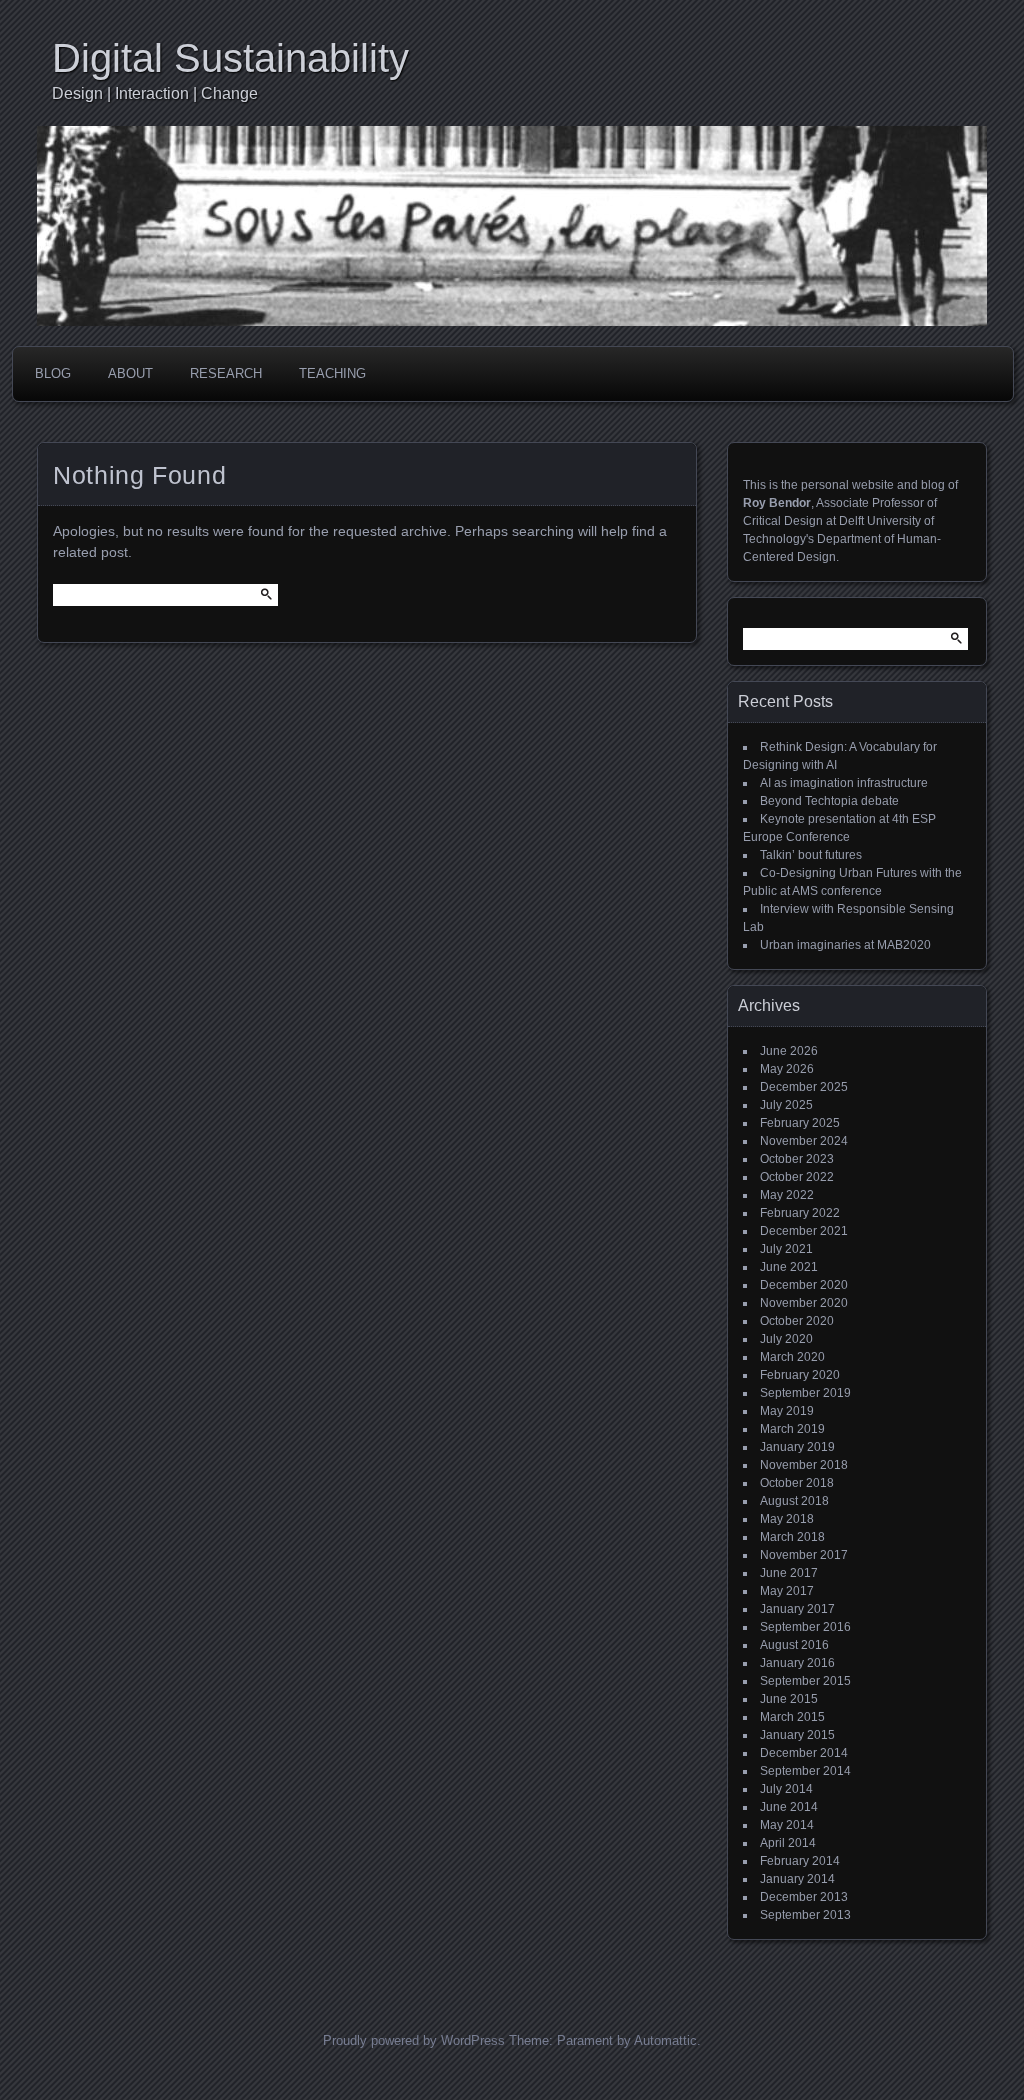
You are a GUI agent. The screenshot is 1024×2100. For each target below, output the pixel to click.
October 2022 (797, 1177)
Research (226, 373)
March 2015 (792, 1717)
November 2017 (804, 1555)
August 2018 (794, 1501)
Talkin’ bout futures (811, 855)
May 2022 (787, 1195)
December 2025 (804, 1087)
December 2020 (804, 1285)
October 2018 (797, 1483)
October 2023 (797, 1159)
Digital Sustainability (230, 58)
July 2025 (786, 1105)
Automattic (665, 2040)
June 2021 (789, 1267)
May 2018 (787, 1519)
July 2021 (786, 1249)
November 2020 (804, 1303)
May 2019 (787, 1411)
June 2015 (789, 1699)
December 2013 (804, 1897)
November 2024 (804, 1141)
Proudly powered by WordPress (414, 2040)
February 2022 (800, 1213)
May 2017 (787, 1591)
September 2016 (805, 1627)
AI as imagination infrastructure (844, 783)
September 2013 (805, 1915)
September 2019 (805, 1393)
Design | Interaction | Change (155, 93)
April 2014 (788, 1843)
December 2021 (804, 1231)
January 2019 (797, 1447)
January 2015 (797, 1735)
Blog (53, 373)
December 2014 (804, 1753)
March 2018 (792, 1537)
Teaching (332, 373)
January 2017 (797, 1609)
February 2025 (800, 1123)
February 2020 (800, 1375)
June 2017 (789, 1573)
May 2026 (787, 1069)
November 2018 (804, 1465)
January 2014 (797, 1879)
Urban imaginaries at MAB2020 (845, 945)
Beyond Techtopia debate (829, 801)
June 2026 (789, 1051)
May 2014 (787, 1825)
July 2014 (786, 1789)
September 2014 (805, 1771)
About (130, 373)
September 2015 (805, 1681)
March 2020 (792, 1357)
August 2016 (794, 1645)
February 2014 (800, 1861)
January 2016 (797, 1663)
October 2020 (797, 1321)
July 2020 (786, 1339)
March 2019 (792, 1429)
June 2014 (789, 1807)
